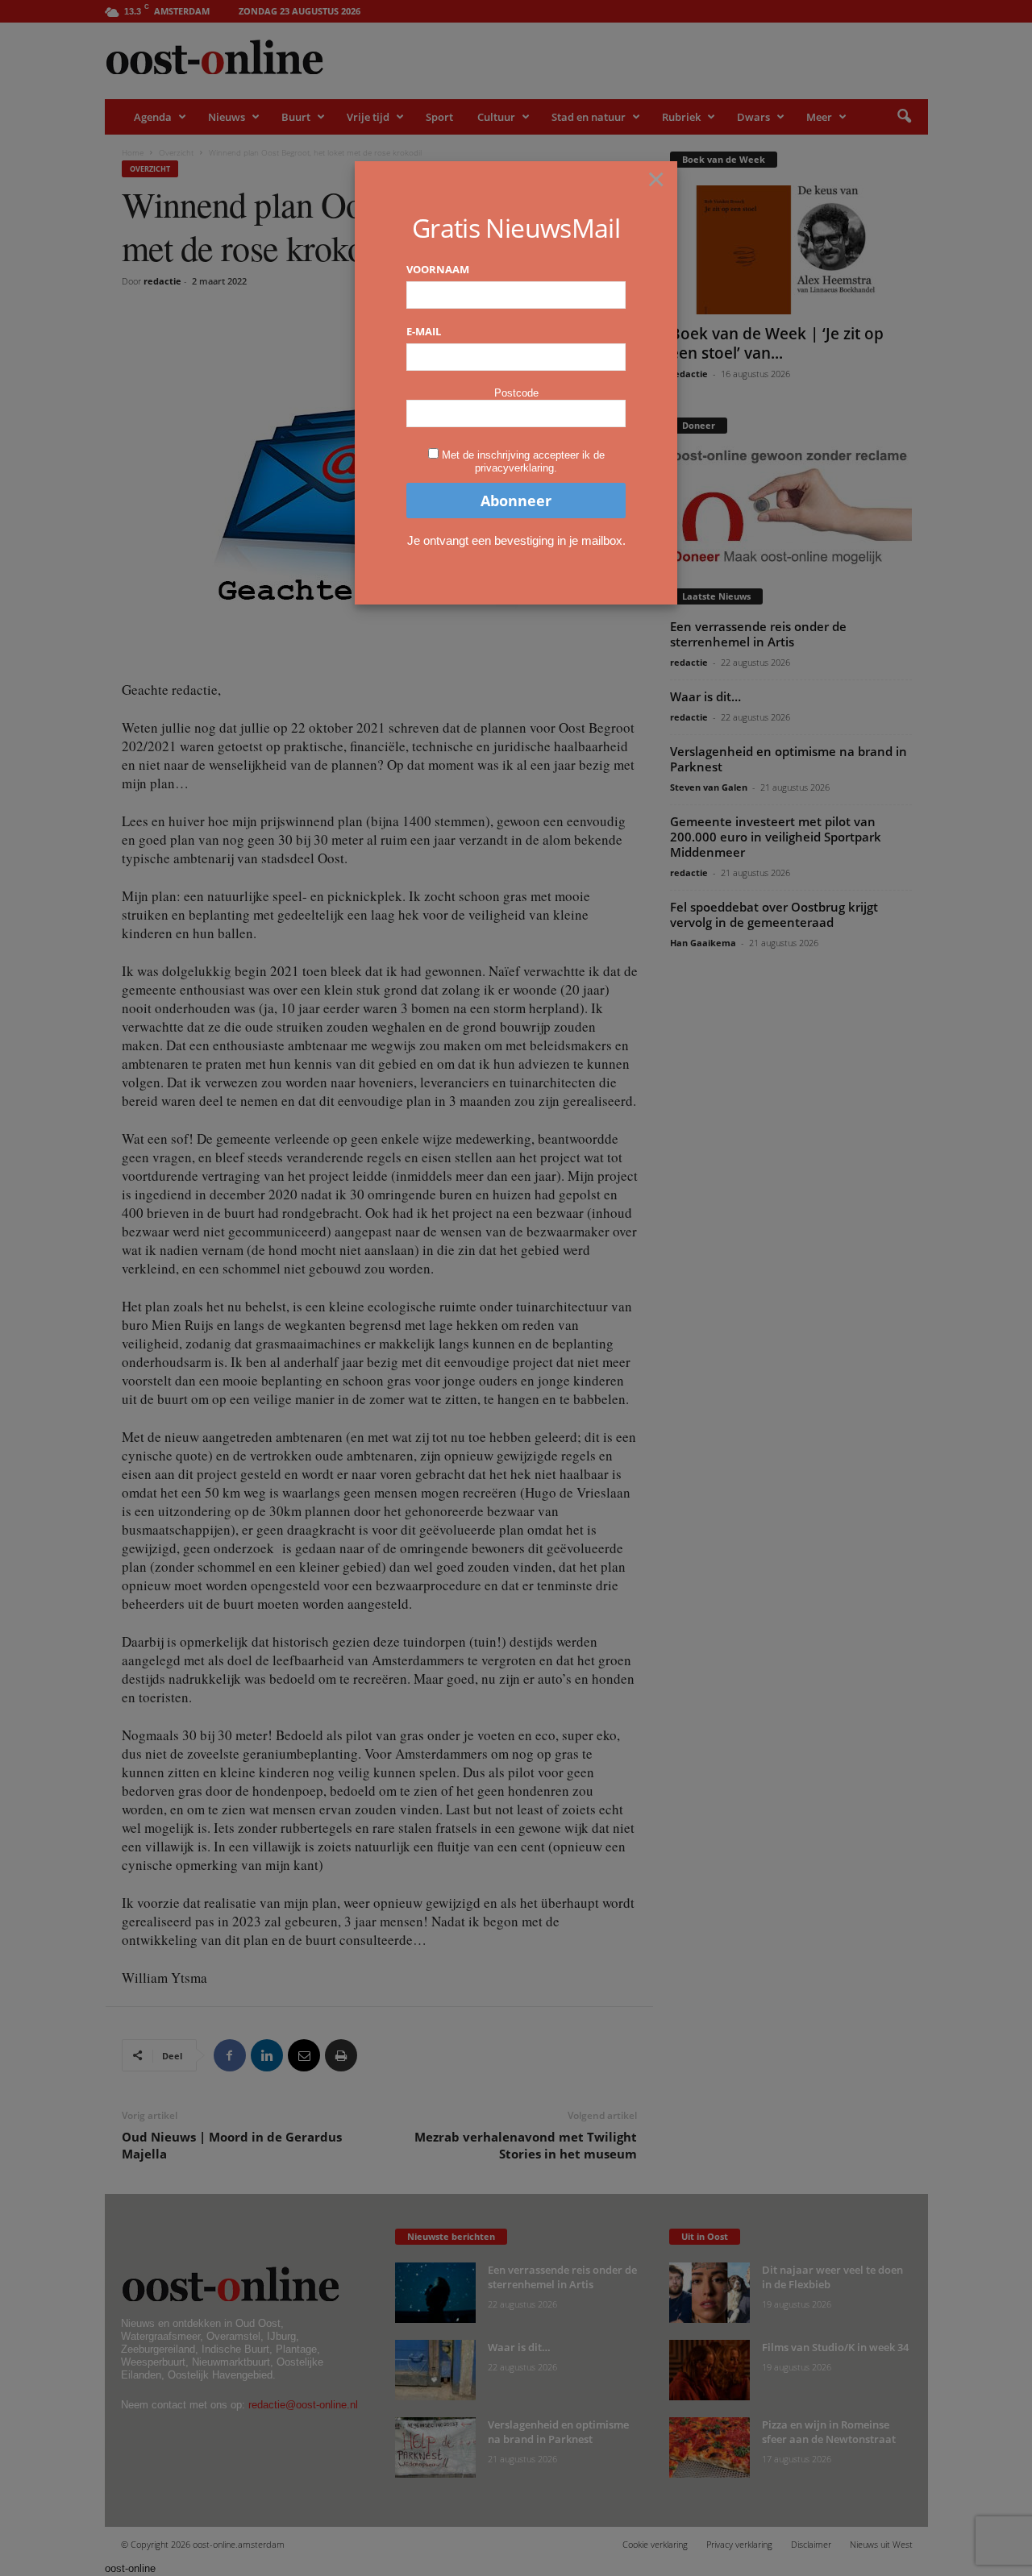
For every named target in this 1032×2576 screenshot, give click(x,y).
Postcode (516, 393)
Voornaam (438, 269)
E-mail (424, 331)
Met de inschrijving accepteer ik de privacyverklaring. (523, 461)
